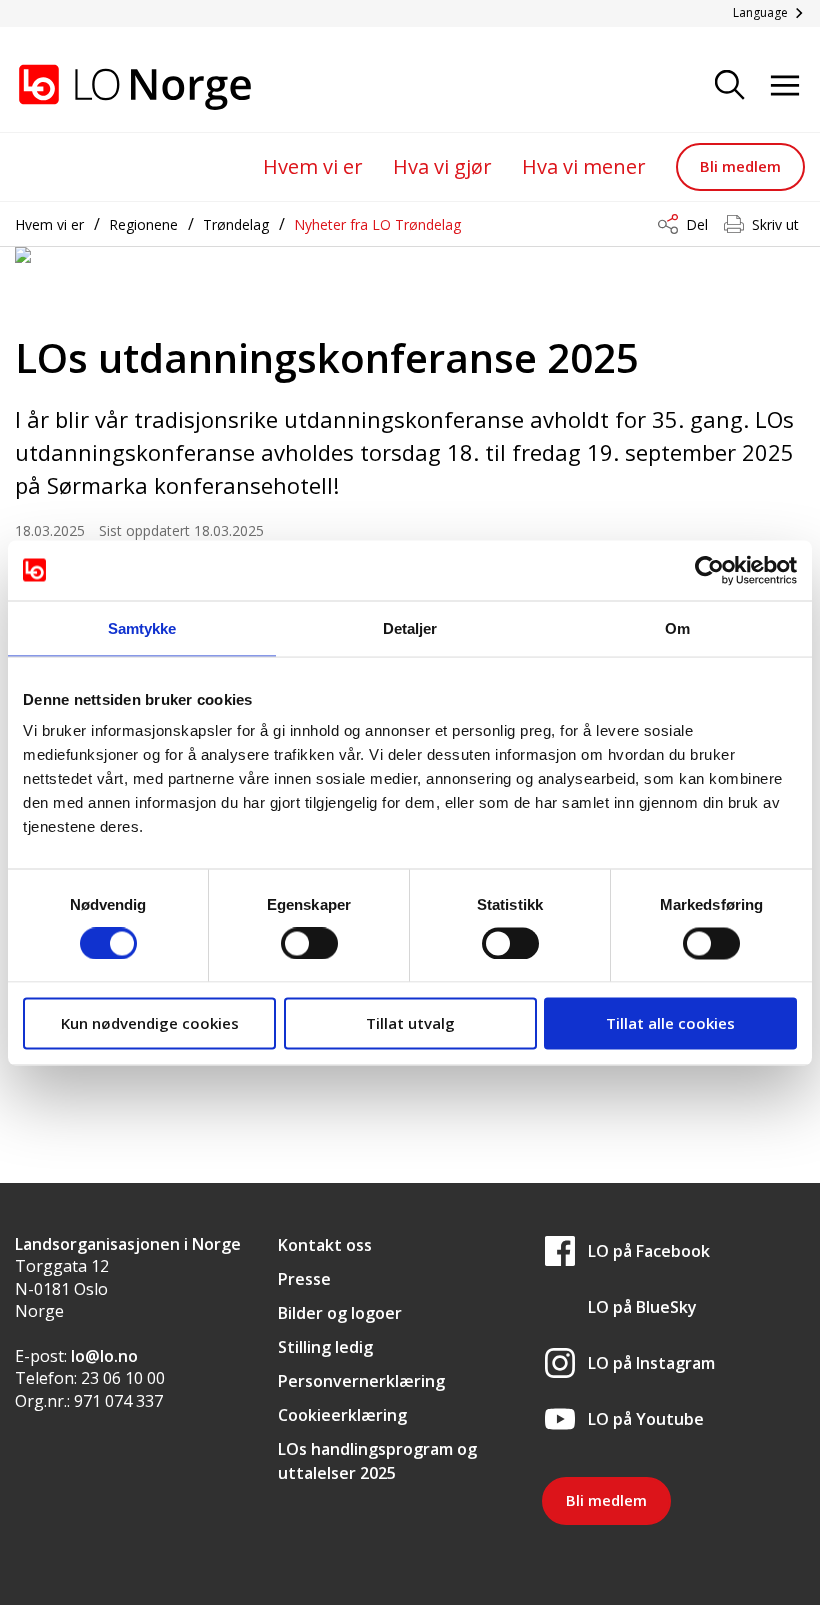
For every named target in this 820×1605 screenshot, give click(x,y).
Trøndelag (236, 224)
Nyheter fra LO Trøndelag (377, 224)
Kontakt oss (325, 1245)
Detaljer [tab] (410, 627)
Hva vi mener (584, 166)
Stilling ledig (325, 1347)
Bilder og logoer (340, 1313)
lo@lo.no (104, 1356)
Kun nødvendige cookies (150, 1023)
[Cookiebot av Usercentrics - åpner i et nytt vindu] (709, 570)
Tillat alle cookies (670, 1023)
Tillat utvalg (410, 1023)
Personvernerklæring (361, 1381)
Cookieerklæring (342, 1415)
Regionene (143, 224)
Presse (304, 1279)
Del (697, 224)
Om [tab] (677, 627)
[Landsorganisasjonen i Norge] (115, 87)
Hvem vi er (313, 166)
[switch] (309, 943)
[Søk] (730, 86)
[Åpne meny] (785, 86)
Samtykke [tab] (142, 627)
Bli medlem (740, 166)
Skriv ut (775, 224)
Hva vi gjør (442, 166)
